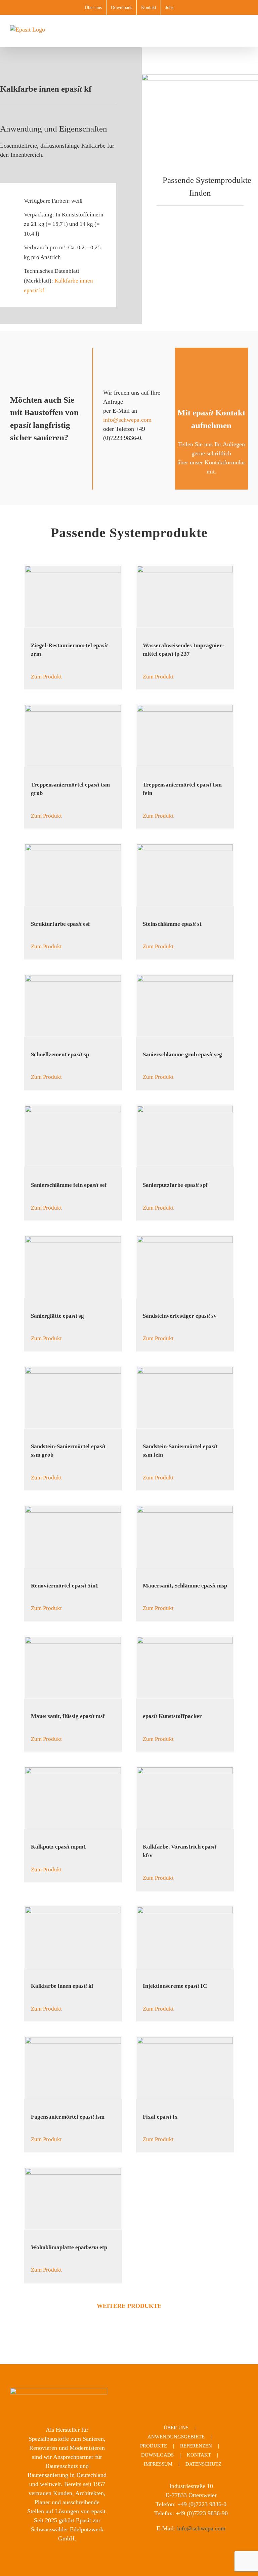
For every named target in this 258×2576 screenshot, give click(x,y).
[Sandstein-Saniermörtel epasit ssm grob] (73, 1398)
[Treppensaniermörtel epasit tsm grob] (73, 736)
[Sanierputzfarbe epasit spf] (185, 1136)
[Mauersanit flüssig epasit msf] (73, 1668)
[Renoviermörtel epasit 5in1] (73, 1537)
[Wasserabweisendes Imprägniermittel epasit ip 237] (185, 596)
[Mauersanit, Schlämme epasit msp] (185, 1537)
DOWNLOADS (157, 2455)
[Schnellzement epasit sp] (73, 1006)
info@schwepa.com (127, 420)
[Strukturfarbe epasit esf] (73, 875)
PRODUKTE (154, 2446)
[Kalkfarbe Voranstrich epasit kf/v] (185, 1798)
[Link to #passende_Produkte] (153, 179)
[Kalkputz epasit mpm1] (73, 1798)
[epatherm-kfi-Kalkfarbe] (200, 77)
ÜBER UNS (176, 2428)
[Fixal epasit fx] (185, 2068)
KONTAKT (199, 2455)
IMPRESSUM (158, 2464)
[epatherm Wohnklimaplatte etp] (73, 2199)
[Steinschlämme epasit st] (185, 875)
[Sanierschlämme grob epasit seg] (185, 1006)
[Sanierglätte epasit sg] (73, 1267)
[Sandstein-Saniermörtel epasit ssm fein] (185, 1398)
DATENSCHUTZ (203, 2464)
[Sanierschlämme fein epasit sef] (73, 1136)
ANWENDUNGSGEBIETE (176, 2437)
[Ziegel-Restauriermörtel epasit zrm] (73, 596)
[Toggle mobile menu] (245, 37)
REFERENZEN (196, 2446)
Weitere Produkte (129, 2306)
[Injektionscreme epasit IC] (185, 1937)
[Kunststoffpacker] (185, 1668)
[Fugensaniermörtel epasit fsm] (73, 2068)
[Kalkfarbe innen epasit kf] (73, 1937)
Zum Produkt (46, 677)
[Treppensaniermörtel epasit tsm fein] (185, 736)
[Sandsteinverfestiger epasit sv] (185, 1267)
